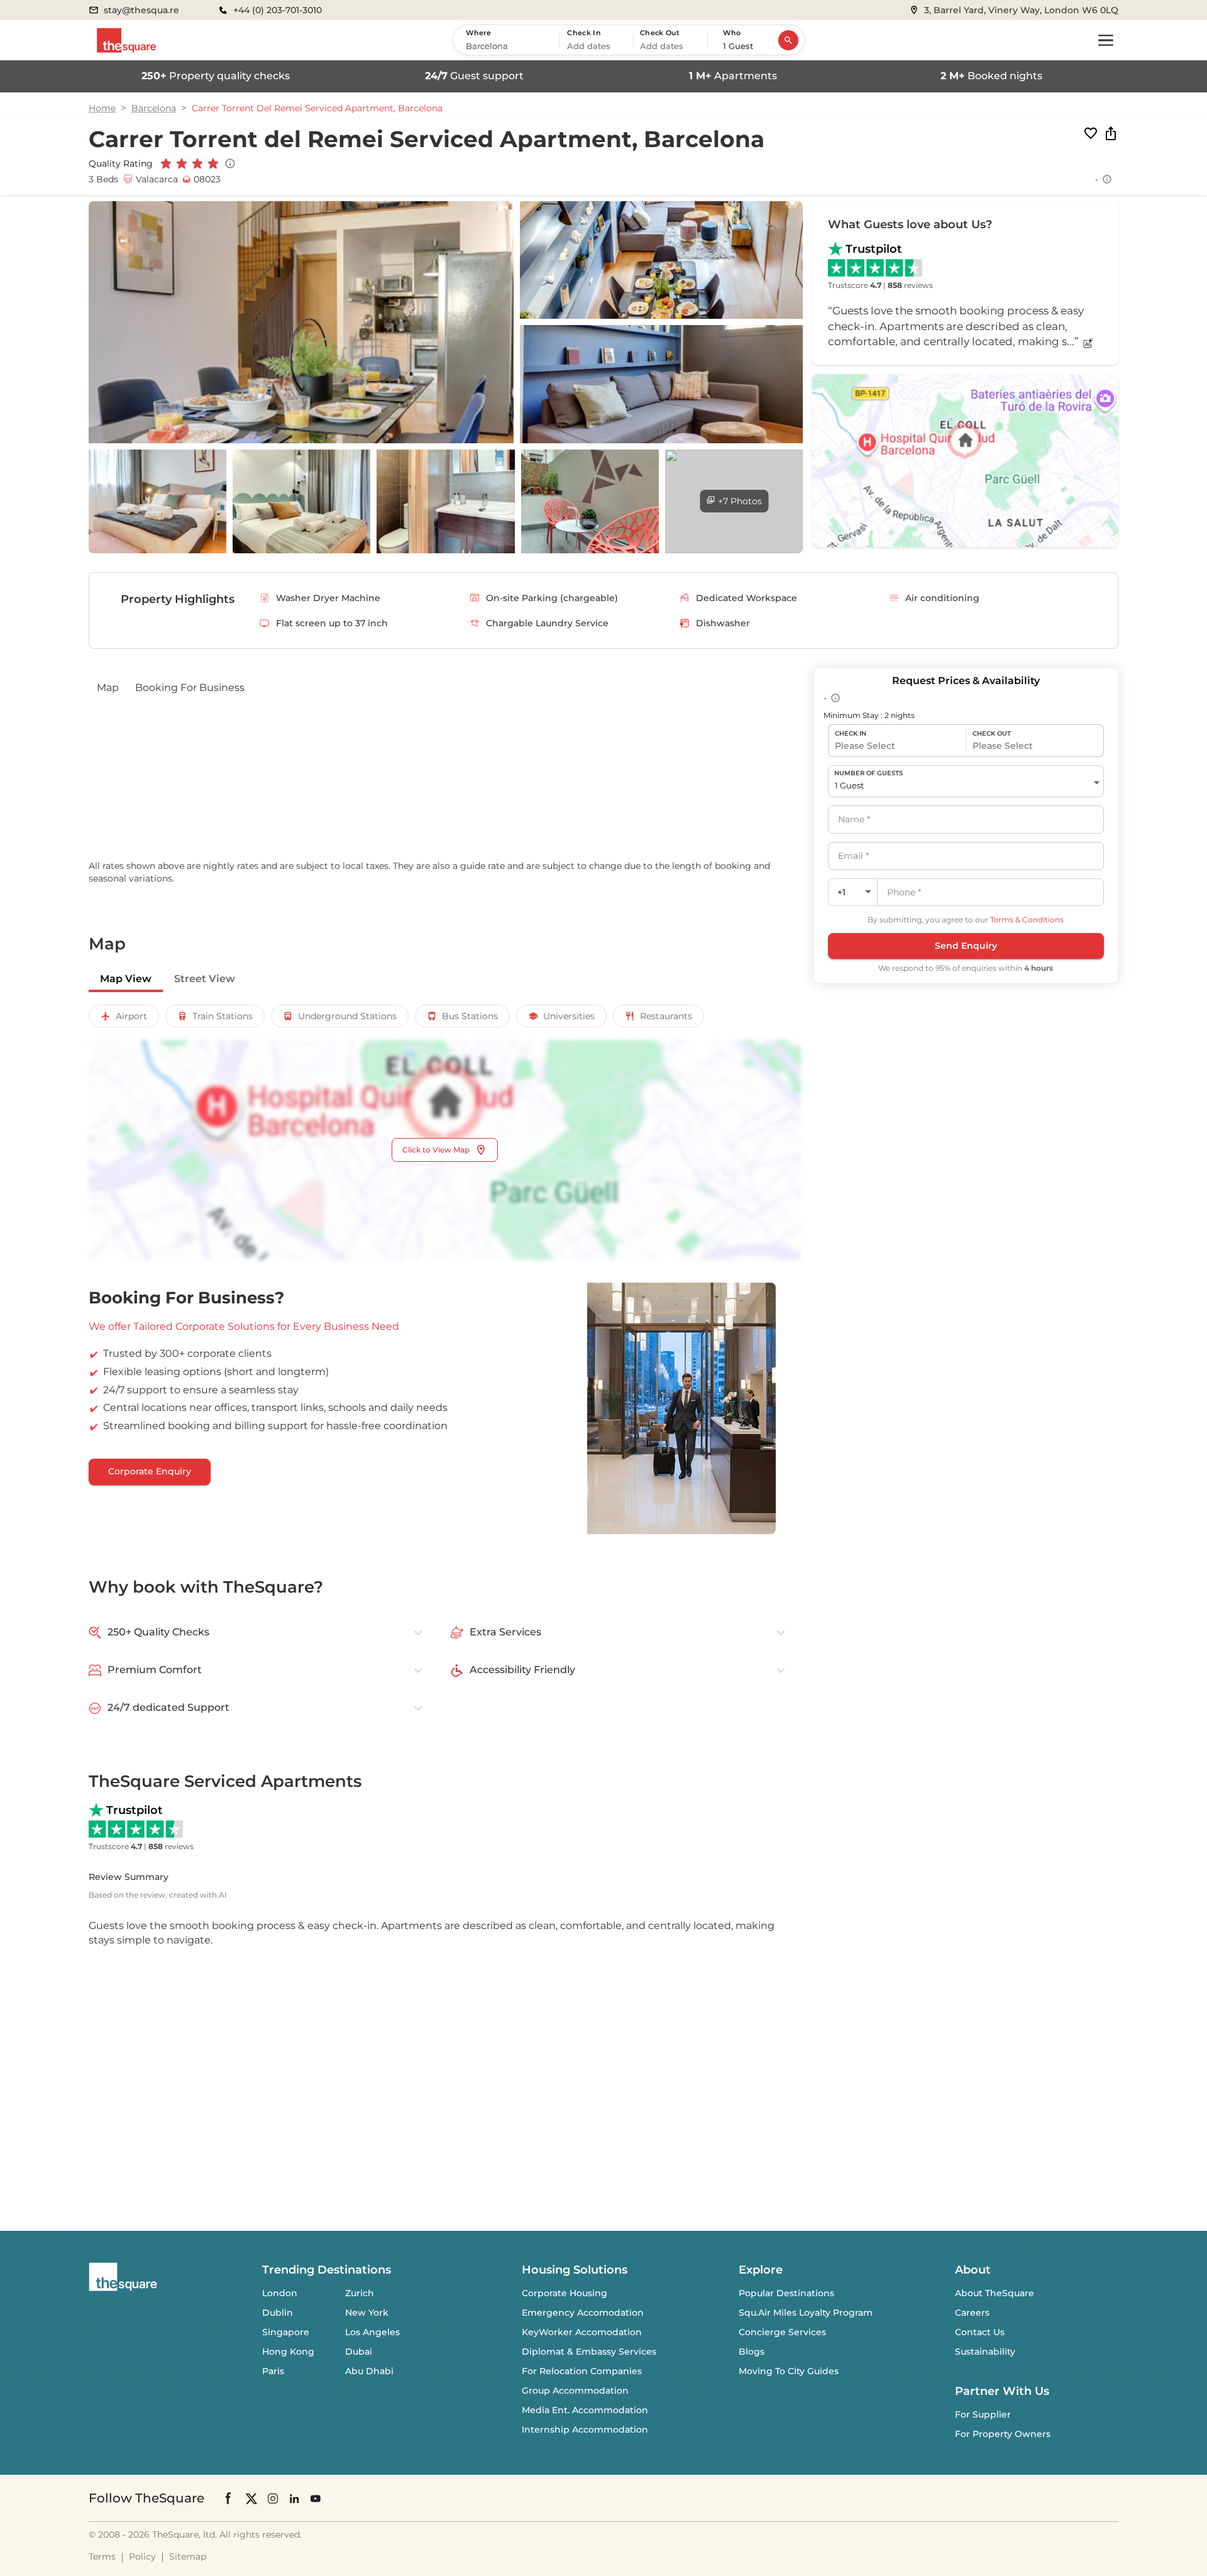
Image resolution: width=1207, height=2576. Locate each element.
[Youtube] (316, 2498)
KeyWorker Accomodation (582, 2332)
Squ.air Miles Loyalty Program (806, 2313)
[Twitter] (251, 2498)
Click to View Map (436, 1150)
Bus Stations (470, 1016)
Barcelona (154, 108)
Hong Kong (288, 2352)
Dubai (359, 2352)
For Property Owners (1003, 2434)
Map (108, 688)
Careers (972, 2313)
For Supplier (983, 2414)
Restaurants (666, 1016)
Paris (273, 2371)
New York (367, 2313)
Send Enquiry (966, 946)
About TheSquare (995, 2293)
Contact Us (980, 2332)
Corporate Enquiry (150, 1471)
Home (102, 108)
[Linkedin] (294, 2498)
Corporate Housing (565, 2293)
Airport (131, 1016)
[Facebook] (229, 2498)
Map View (126, 979)
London (280, 2293)
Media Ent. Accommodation (585, 2410)
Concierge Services (782, 2332)
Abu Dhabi (369, 2371)
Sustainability (985, 2352)
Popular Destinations (786, 2293)
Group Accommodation (575, 2391)
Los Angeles (372, 2332)
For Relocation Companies (582, 2371)
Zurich (360, 2293)
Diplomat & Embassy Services (589, 2352)
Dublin (278, 2313)
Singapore (286, 2332)
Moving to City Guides (789, 2371)
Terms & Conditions (1027, 920)
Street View (205, 979)
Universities (569, 1016)
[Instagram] (273, 2498)
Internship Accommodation (585, 2430)
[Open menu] (1106, 40)
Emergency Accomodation (583, 2313)
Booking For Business (190, 688)
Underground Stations (347, 1016)
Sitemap (188, 2557)
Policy (142, 2557)
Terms (102, 2557)
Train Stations (223, 1016)
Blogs (752, 2352)
